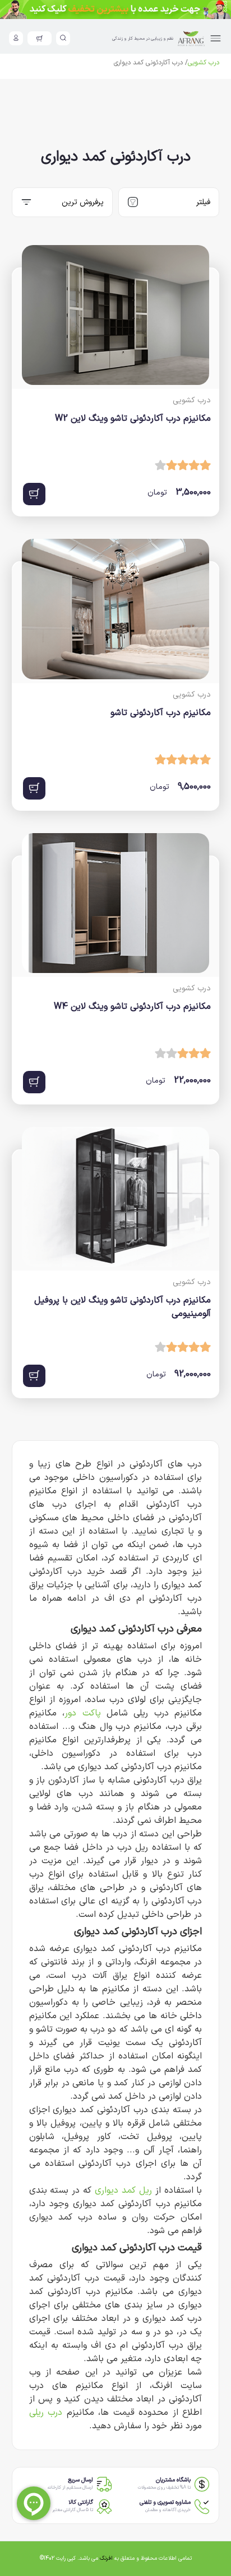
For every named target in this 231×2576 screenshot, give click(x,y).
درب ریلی (46, 2413)
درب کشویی (204, 63)
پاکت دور (82, 1713)
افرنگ (106, 2558)
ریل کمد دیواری (123, 2190)
